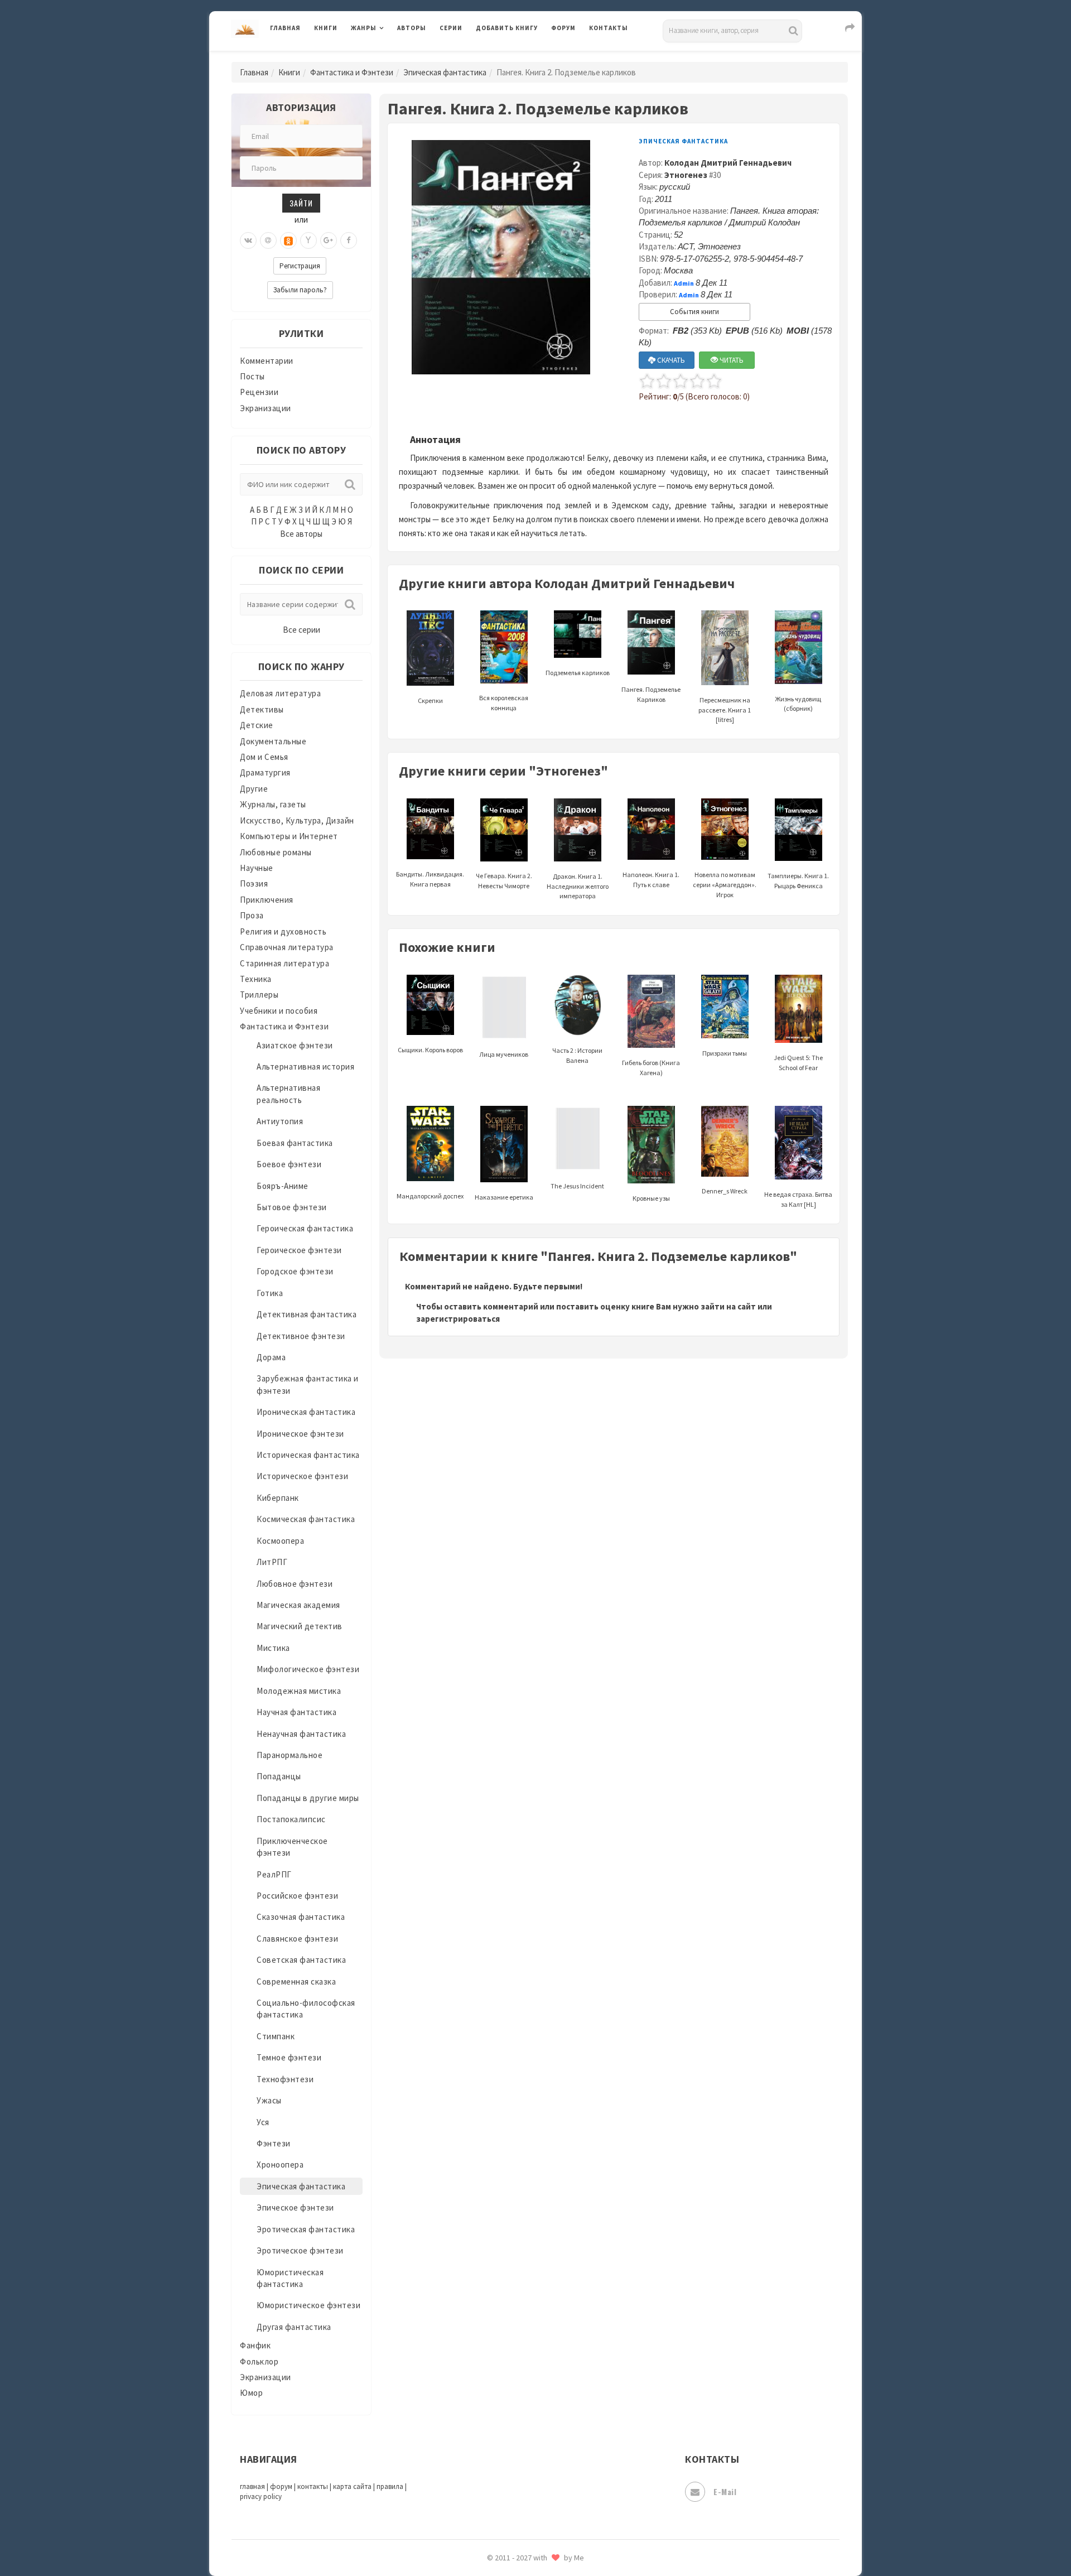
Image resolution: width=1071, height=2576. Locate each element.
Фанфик (255, 2345)
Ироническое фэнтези (300, 1434)
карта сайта (352, 2486)
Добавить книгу (507, 28)
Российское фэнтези (297, 1896)
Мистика (273, 1648)
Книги (326, 28)
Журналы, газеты (273, 804)
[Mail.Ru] (268, 240)
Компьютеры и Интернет (289, 836)
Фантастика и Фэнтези (352, 72)
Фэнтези (274, 2143)
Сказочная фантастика (301, 1917)
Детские (257, 725)
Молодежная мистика (299, 1691)
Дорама (271, 1357)
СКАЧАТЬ (670, 360)
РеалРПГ (274, 1874)
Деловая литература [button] (390, 57)
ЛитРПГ (272, 1562)
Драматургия (265, 772)
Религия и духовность (283, 931)
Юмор (251, 2393)
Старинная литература (284, 963)
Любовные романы (276, 852)
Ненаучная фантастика (301, 1734)
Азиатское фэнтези (295, 1045)
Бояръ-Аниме (283, 1186)
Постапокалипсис (291, 1819)
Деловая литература (516, 57)
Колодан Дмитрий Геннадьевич (728, 163)
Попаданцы (279, 1776)
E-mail (725, 2491)
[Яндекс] (308, 240)
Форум (563, 28)
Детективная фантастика (307, 1314)
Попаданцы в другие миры (308, 1798)
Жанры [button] (364, 28)
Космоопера (280, 1541)
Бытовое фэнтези (292, 1207)
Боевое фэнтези (289, 1164)
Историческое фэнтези (302, 1476)
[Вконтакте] (248, 240)
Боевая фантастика (295, 1143)
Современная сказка (296, 1982)
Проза (252, 915)
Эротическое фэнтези (300, 2250)
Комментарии (267, 361)
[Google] (329, 240)
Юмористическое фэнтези (308, 2305)
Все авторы (301, 534)
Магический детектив (300, 1626)
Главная (285, 28)
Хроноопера (280, 2165)
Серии (451, 28)
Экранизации (266, 408)
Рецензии (259, 392)
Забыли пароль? (300, 290)
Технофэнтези (285, 2079)
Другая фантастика (294, 2327)
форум (281, 2486)
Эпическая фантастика (445, 72)
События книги (694, 312)
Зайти (301, 203)
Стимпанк (276, 2036)
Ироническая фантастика (306, 1412)
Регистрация (300, 266)
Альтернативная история (305, 1066)
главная (252, 2486)
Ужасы (269, 2100)
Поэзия (254, 883)
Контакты (609, 28)
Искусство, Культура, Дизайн (297, 820)
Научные (257, 868)
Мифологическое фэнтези (308, 1669)
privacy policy (261, 2496)
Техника (256, 979)
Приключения (267, 900)
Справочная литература (287, 947)
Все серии (301, 630)
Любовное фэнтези (295, 1584)
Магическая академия (298, 1605)
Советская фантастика (301, 1960)
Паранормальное (290, 1755)
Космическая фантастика (306, 1519)
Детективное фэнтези (301, 1336)
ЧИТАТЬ (731, 360)
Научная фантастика (296, 1712)
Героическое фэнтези (299, 1250)
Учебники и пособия (279, 1011)
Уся (263, 2122)
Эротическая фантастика (306, 2229)
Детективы (262, 709)
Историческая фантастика (308, 1455)
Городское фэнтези (295, 1271)
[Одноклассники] (288, 240)
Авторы (412, 28)
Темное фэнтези (289, 2057)
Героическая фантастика (305, 1228)
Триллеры (259, 995)
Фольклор (259, 2361)
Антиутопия (280, 1121)
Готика (270, 1293)
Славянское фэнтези (297, 1939)
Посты (252, 376)
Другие (254, 789)
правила (390, 2486)
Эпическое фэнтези (295, 2207)
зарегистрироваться (458, 1319)
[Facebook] (349, 240)
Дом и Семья (264, 757)
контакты (313, 2486)
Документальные (273, 741)
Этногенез (686, 175)
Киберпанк (278, 1498)
